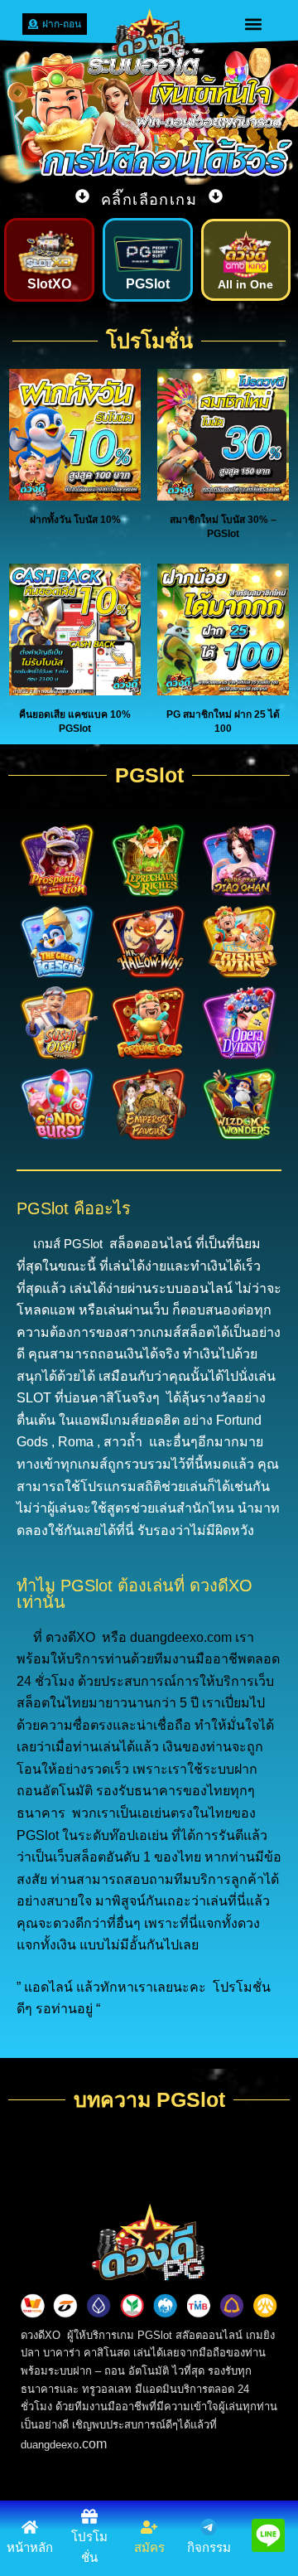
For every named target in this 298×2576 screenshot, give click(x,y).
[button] (254, 24)
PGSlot (148, 284)
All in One (245, 284)
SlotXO (49, 284)
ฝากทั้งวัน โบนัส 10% (75, 520)
